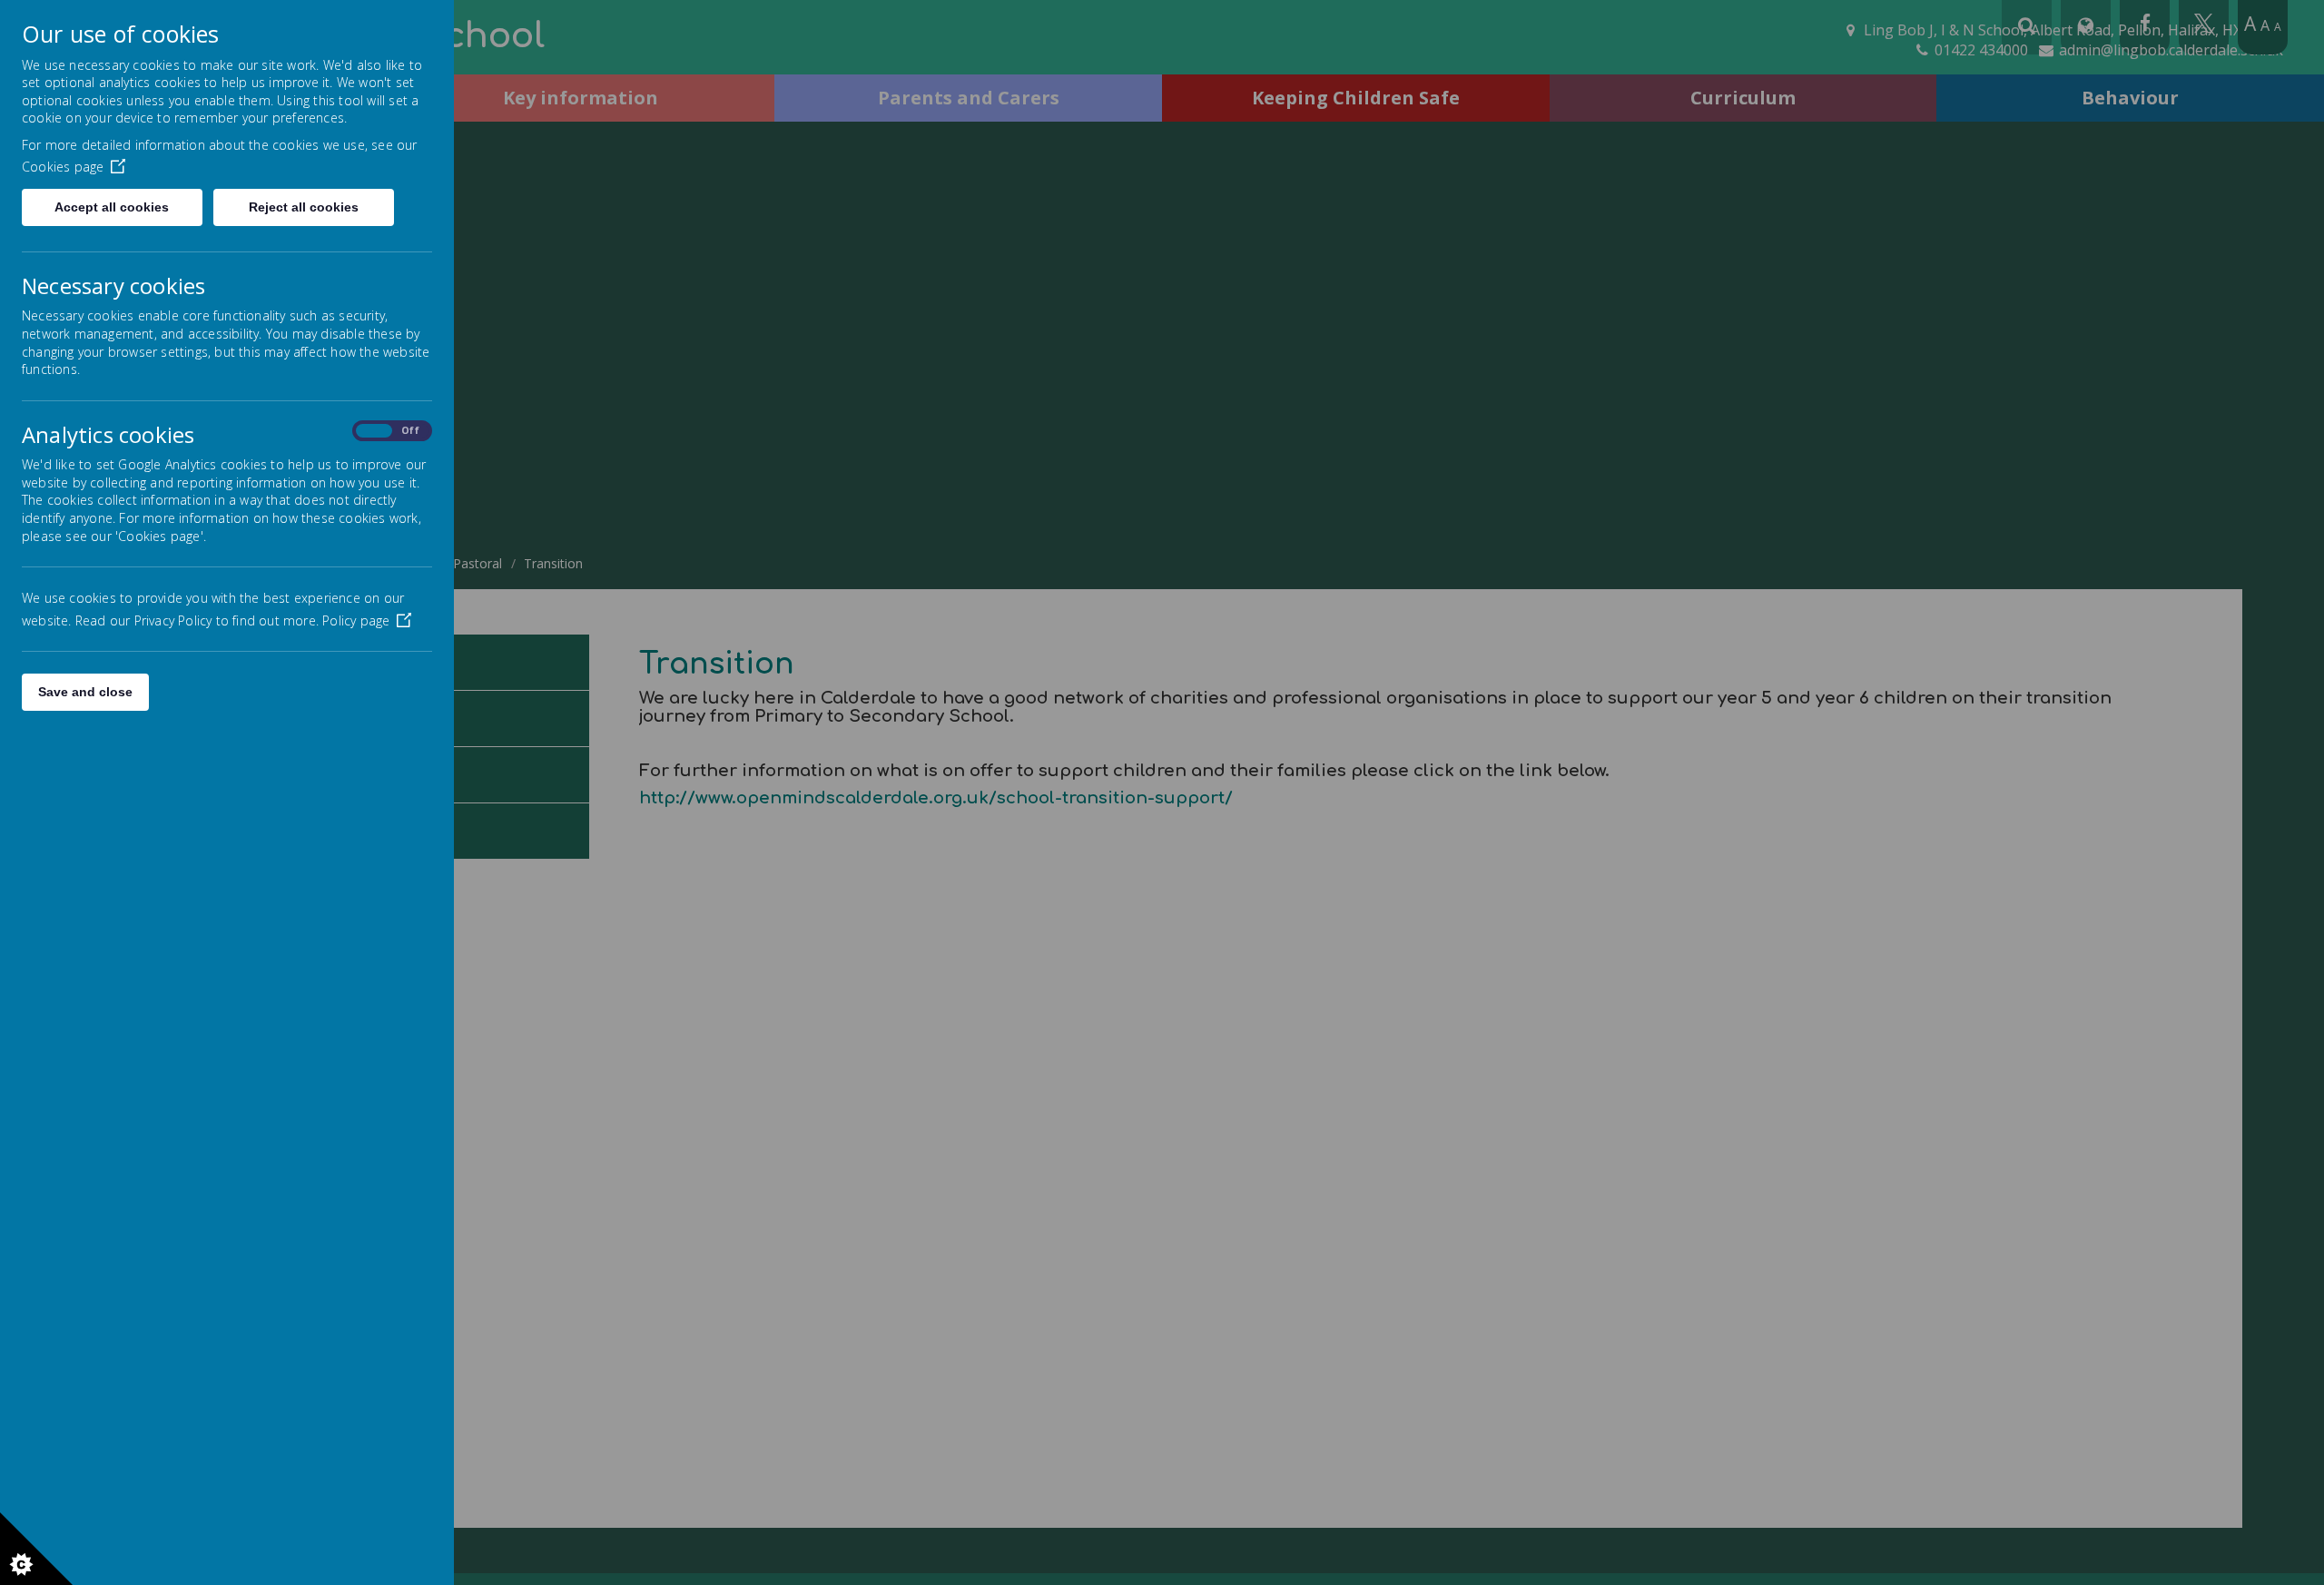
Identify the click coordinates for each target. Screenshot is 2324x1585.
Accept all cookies (112, 207)
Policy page (356, 620)
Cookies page (63, 167)
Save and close (85, 692)
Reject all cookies (304, 207)
